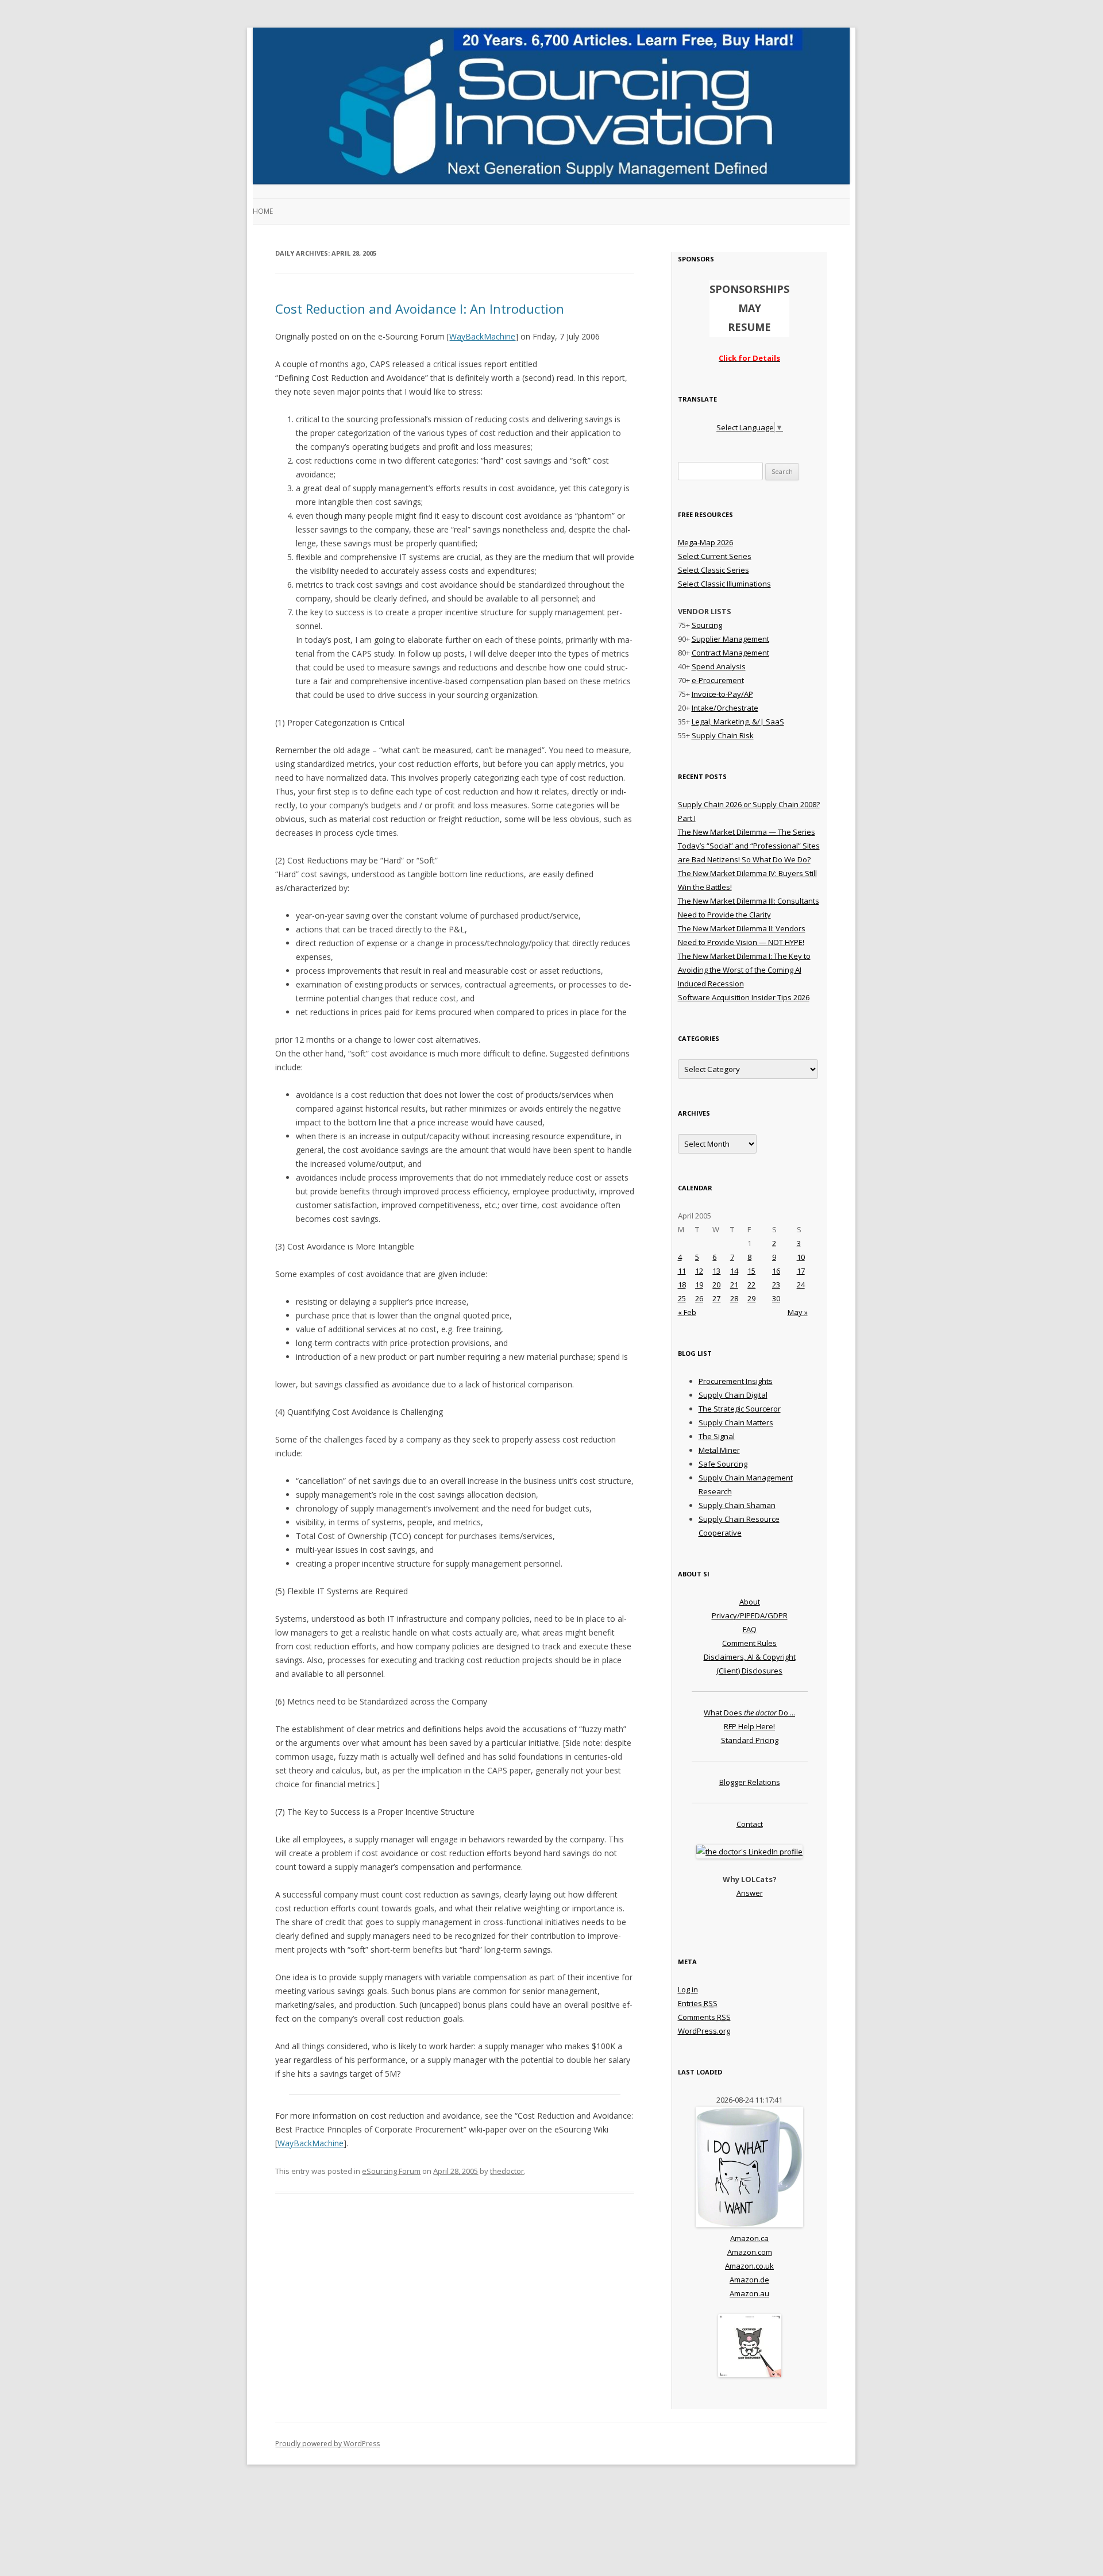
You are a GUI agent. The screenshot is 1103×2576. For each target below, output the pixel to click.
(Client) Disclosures (749, 1671)
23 (776, 1285)
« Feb (687, 1312)
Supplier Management (730, 639)
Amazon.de (749, 2280)
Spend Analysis (719, 666)
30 (776, 1298)
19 (699, 1285)
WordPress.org (704, 2031)
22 (751, 1285)
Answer (750, 1893)
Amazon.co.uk (749, 2266)
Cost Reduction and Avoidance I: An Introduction (420, 308)
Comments (704, 2017)
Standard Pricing (750, 1740)
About (750, 1602)
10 (801, 1257)
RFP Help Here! (749, 1726)
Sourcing (707, 625)
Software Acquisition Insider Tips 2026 (744, 997)
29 (751, 1298)
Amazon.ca (749, 2238)
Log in (688, 1989)
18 (682, 1285)
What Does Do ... (749, 1713)
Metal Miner (719, 1450)
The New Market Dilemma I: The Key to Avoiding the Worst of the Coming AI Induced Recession (744, 970)
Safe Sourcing (723, 1464)
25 (682, 1298)
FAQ (750, 1629)
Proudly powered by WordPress (327, 2444)
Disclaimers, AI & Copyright (750, 1657)
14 (734, 1271)
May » (798, 1312)
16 (776, 1271)
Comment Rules (749, 1643)
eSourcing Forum (391, 2171)
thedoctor (507, 2171)
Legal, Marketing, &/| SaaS (738, 722)
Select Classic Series (714, 570)
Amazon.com (750, 2252)
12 (699, 1271)
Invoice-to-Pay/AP (722, 694)
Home (263, 211)
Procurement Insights (736, 1381)
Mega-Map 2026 (705, 542)
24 (801, 1285)
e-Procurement (718, 680)
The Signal (717, 1436)
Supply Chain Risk (723, 735)
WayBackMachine (482, 336)
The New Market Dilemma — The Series (747, 832)
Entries (698, 2003)
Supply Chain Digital (733, 1395)
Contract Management (730, 653)
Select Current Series (715, 556)
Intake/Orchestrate (725, 708)
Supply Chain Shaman (737, 1505)
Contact (750, 1824)
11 (682, 1271)
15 (751, 1271)
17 (801, 1271)
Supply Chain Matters (736, 1422)
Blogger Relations (750, 1782)
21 (734, 1285)
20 (716, 1285)
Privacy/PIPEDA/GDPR (750, 1615)
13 (716, 1271)
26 (699, 1298)
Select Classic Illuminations (724, 584)
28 (734, 1298)
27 (716, 1298)
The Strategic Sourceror (740, 1409)
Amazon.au (749, 2293)
